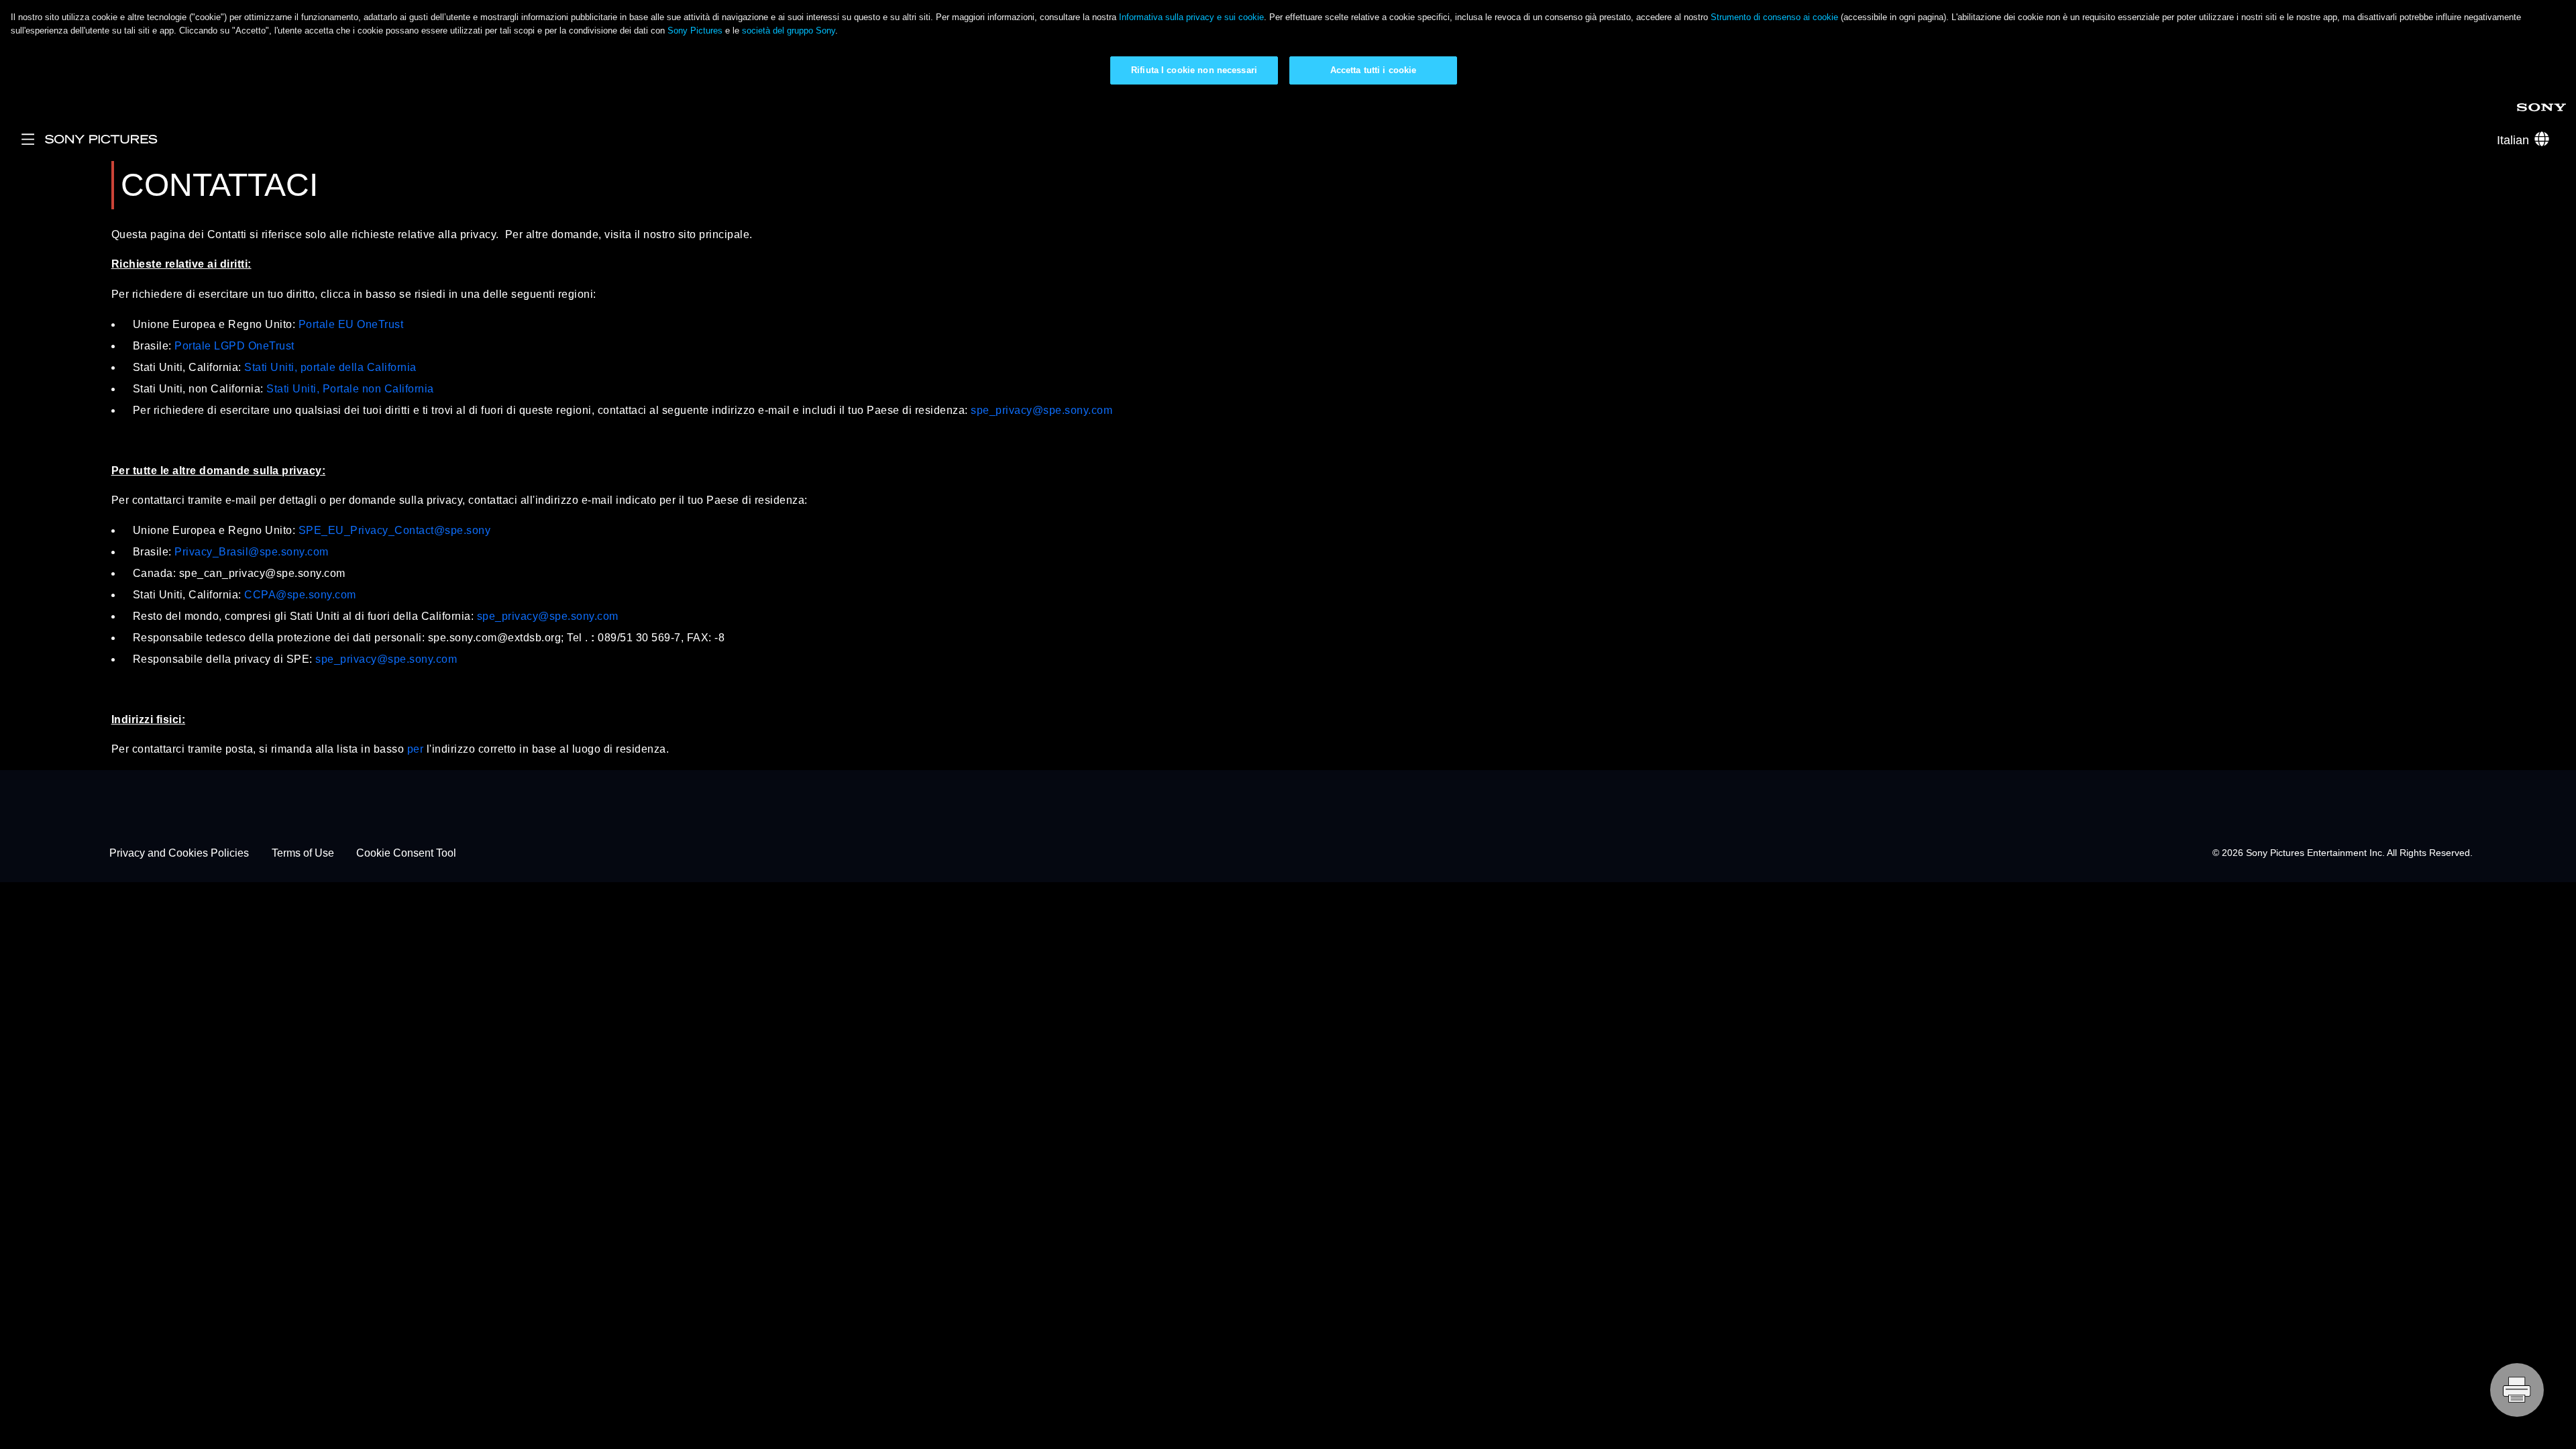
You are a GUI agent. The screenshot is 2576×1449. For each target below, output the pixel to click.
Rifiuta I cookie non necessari (1194, 70)
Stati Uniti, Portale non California (350, 389)
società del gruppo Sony (789, 31)
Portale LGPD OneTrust (234, 346)
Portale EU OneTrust (351, 324)
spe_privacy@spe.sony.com (1041, 410)
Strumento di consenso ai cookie (1774, 17)
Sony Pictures (695, 31)
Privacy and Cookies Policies (179, 853)
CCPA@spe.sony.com (300, 595)
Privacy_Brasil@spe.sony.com (252, 552)
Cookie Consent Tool (406, 853)
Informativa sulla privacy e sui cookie (1191, 17)
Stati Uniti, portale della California (330, 367)
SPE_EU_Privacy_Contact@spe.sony (395, 530)
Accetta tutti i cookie (1374, 70)
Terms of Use (303, 853)
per (416, 749)
